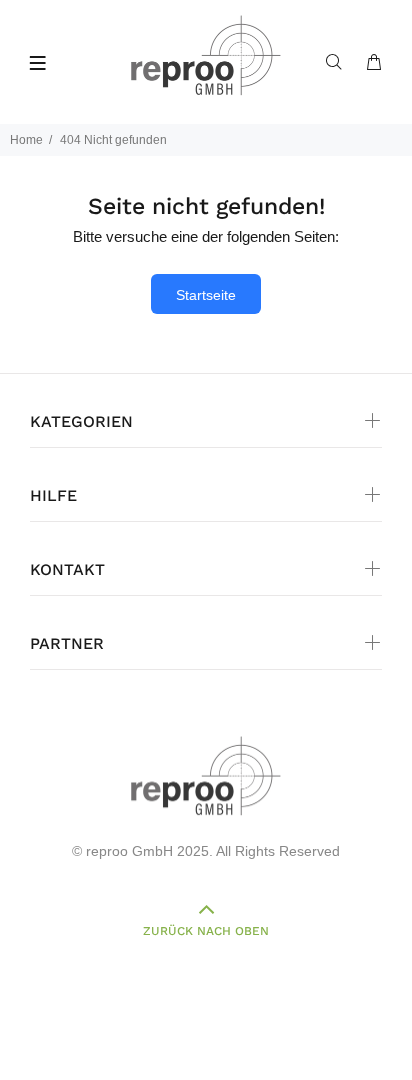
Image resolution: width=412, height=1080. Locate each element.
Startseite (206, 295)
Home (26, 140)
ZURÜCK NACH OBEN (206, 931)
